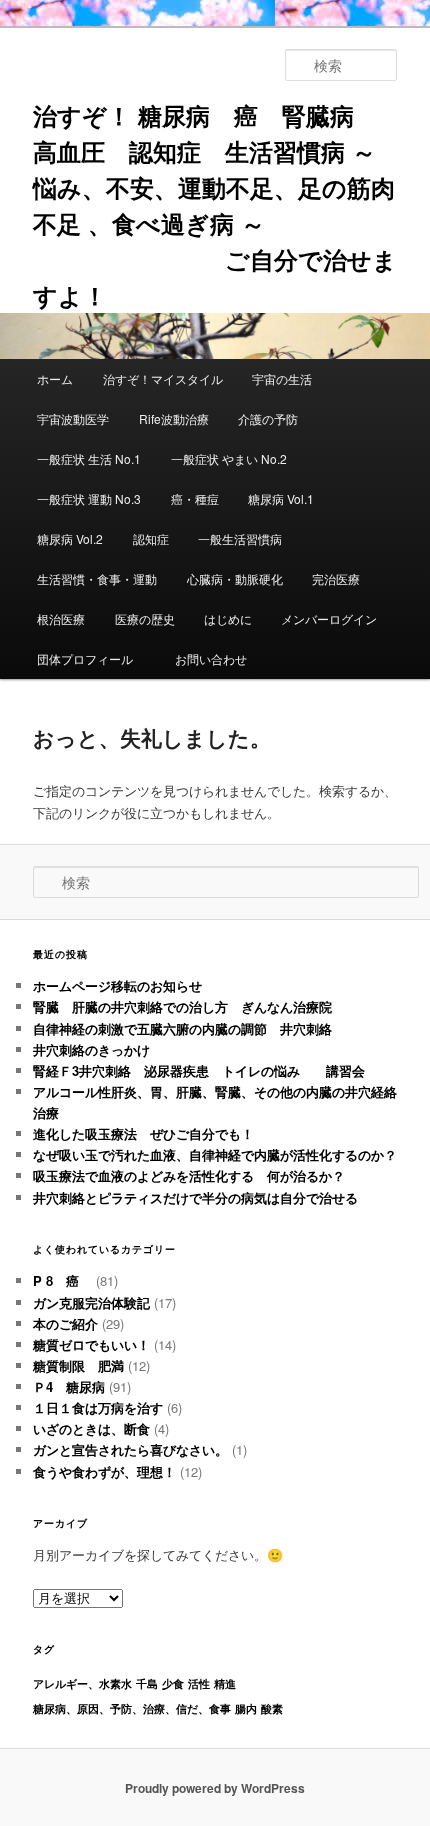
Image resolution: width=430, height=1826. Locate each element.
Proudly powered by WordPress (215, 1788)
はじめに (228, 618)
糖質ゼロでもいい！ (91, 1344)
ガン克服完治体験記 (91, 1302)
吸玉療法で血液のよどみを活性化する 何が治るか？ (189, 1175)
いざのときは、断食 (91, 1428)
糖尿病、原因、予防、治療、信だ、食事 (132, 1708)
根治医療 (61, 618)
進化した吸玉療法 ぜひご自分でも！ (150, 1133)
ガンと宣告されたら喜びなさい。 (130, 1449)
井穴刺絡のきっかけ (91, 1049)
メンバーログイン (329, 618)
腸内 (246, 1708)
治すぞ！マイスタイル (163, 378)
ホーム (55, 378)
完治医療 (336, 578)
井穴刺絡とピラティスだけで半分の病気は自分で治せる (195, 1197)
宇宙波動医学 (73, 418)
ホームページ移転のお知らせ (117, 985)
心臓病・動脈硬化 (235, 578)
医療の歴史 (145, 618)
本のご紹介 (65, 1323)
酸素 (272, 1708)
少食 (173, 1683)
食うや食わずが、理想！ (104, 1471)
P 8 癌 (62, 1280)
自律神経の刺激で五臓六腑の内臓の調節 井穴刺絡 (182, 1028)
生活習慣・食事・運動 (97, 578)
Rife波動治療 (174, 418)
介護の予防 (268, 418)
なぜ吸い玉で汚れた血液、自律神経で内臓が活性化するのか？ (215, 1154)
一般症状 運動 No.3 (89, 498)
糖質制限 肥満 (78, 1365)
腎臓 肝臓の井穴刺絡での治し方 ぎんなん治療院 (182, 1006)
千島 (147, 1683)
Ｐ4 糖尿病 (69, 1386)
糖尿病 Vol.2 (70, 538)
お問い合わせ (211, 658)
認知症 (151, 538)
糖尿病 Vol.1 (281, 498)
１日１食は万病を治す (98, 1407)
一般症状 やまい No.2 (229, 458)
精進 (225, 1683)
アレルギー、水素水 (82, 1683)
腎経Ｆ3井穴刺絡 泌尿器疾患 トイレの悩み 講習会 (199, 1070)
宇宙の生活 (282, 378)
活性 (199, 1683)
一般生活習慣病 (240, 538)
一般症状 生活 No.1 (89, 458)
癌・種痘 (195, 498)
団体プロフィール (91, 658)
